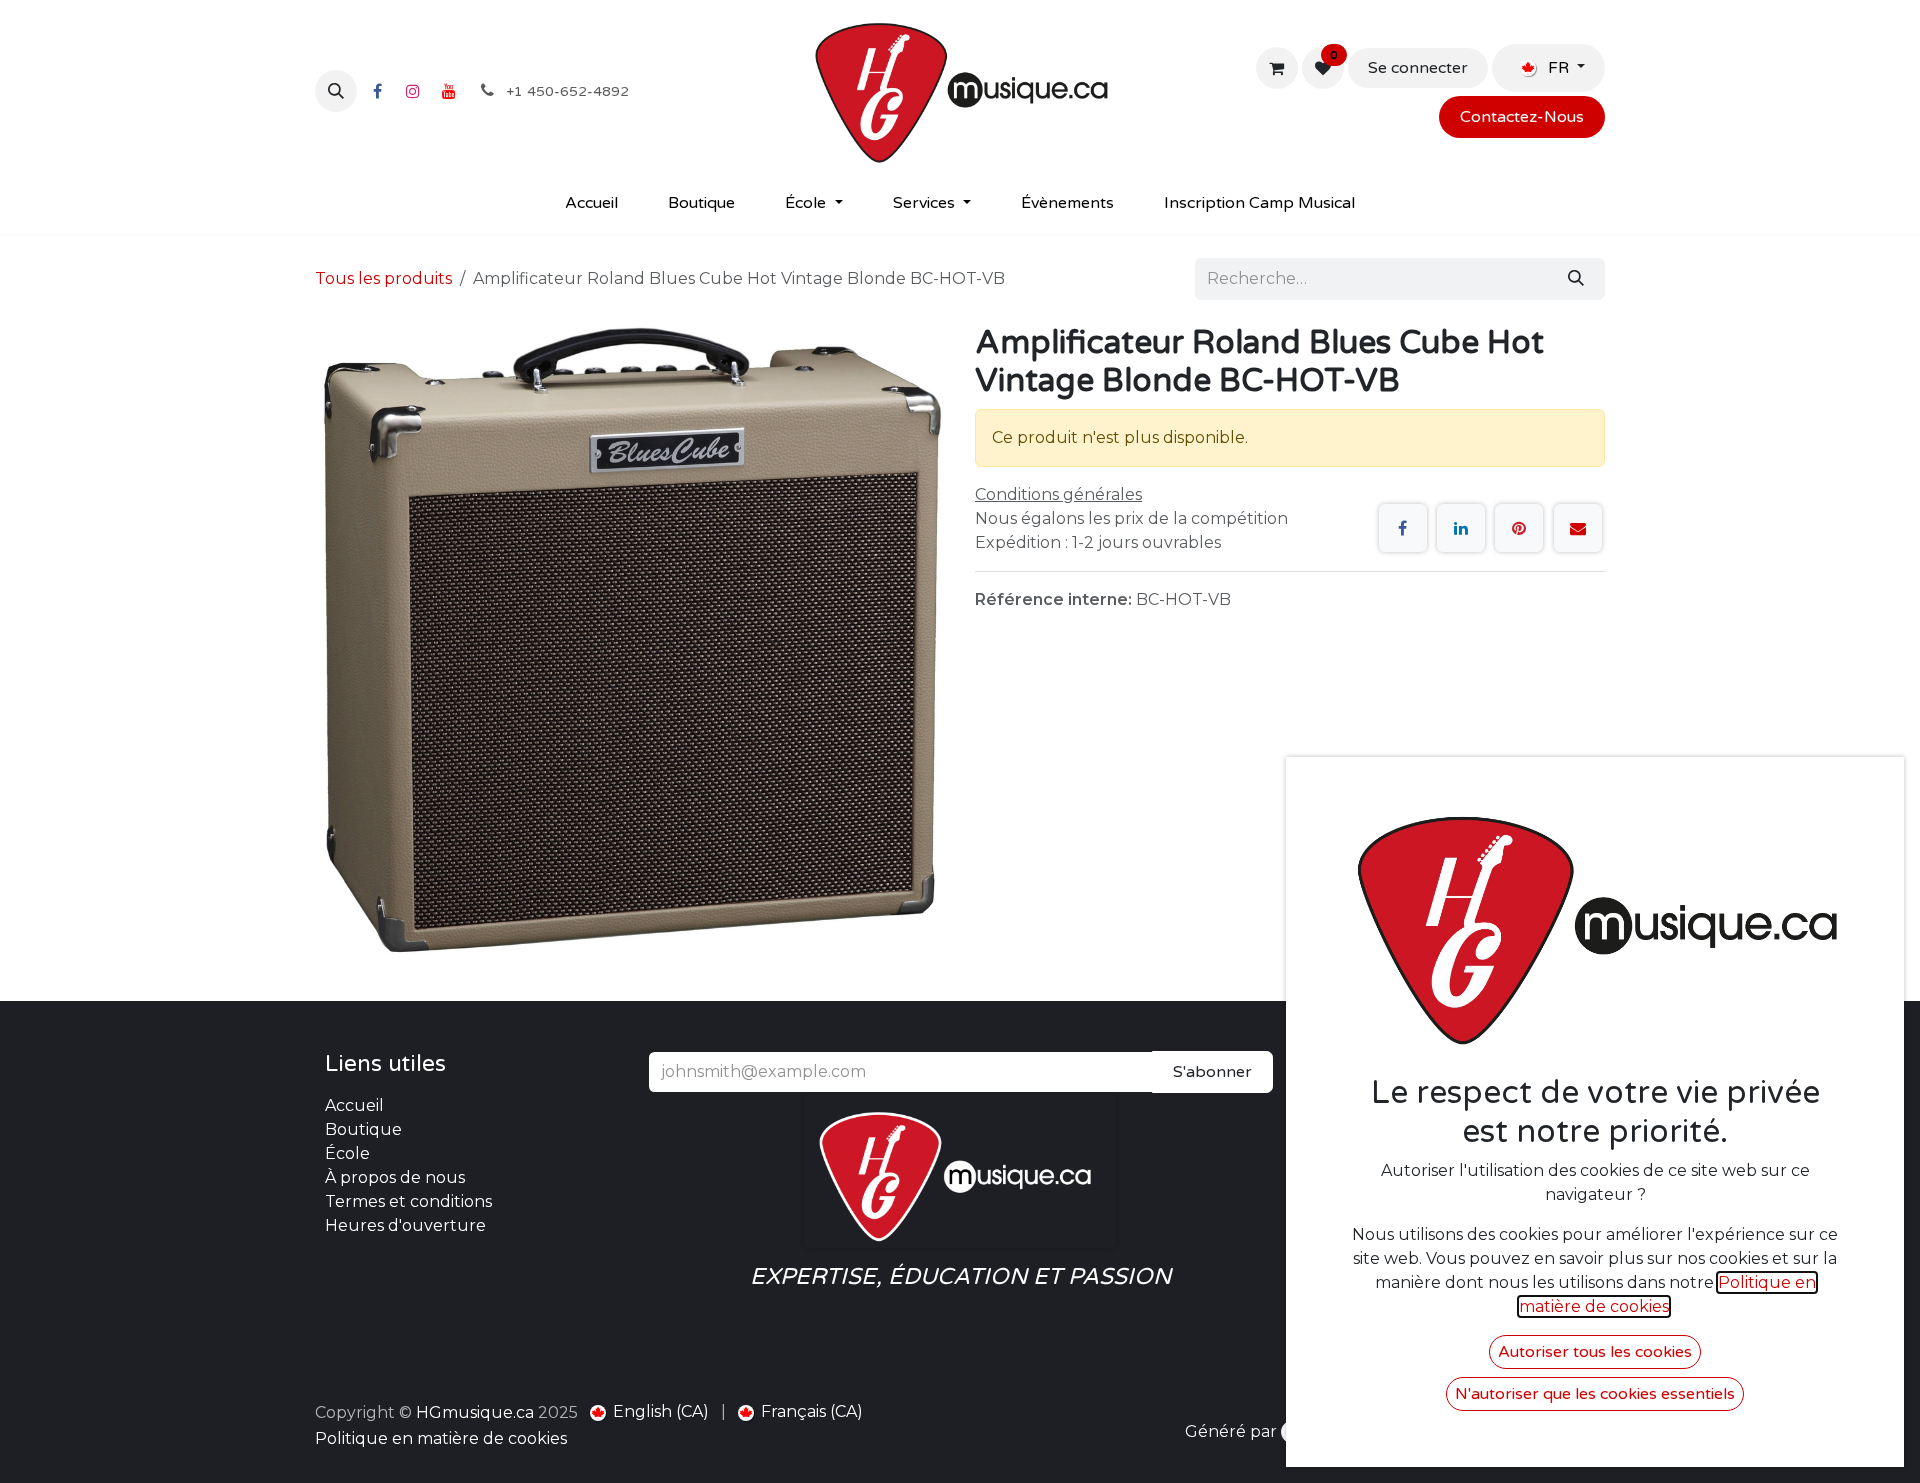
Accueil (354, 1105)
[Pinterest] (1519, 528)
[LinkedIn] (1461, 528)
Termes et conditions (408, 1201)
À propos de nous (395, 1177)
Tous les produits (383, 278)
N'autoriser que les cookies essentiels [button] (1595, 1394)
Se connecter (1418, 68)
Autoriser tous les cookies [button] (1595, 1352)
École (347, 1153)
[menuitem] (591, 203)
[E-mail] (1578, 528)
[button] (336, 91)
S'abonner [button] (1212, 1072)
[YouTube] (449, 91)
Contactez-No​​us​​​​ (1522, 117)
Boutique (363, 1129)
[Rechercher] (1576, 279)
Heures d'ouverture (405, 1225)
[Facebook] (377, 91)
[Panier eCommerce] (1277, 68)
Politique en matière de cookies (441, 1438)
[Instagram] (413, 91)
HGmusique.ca (475, 1412)
